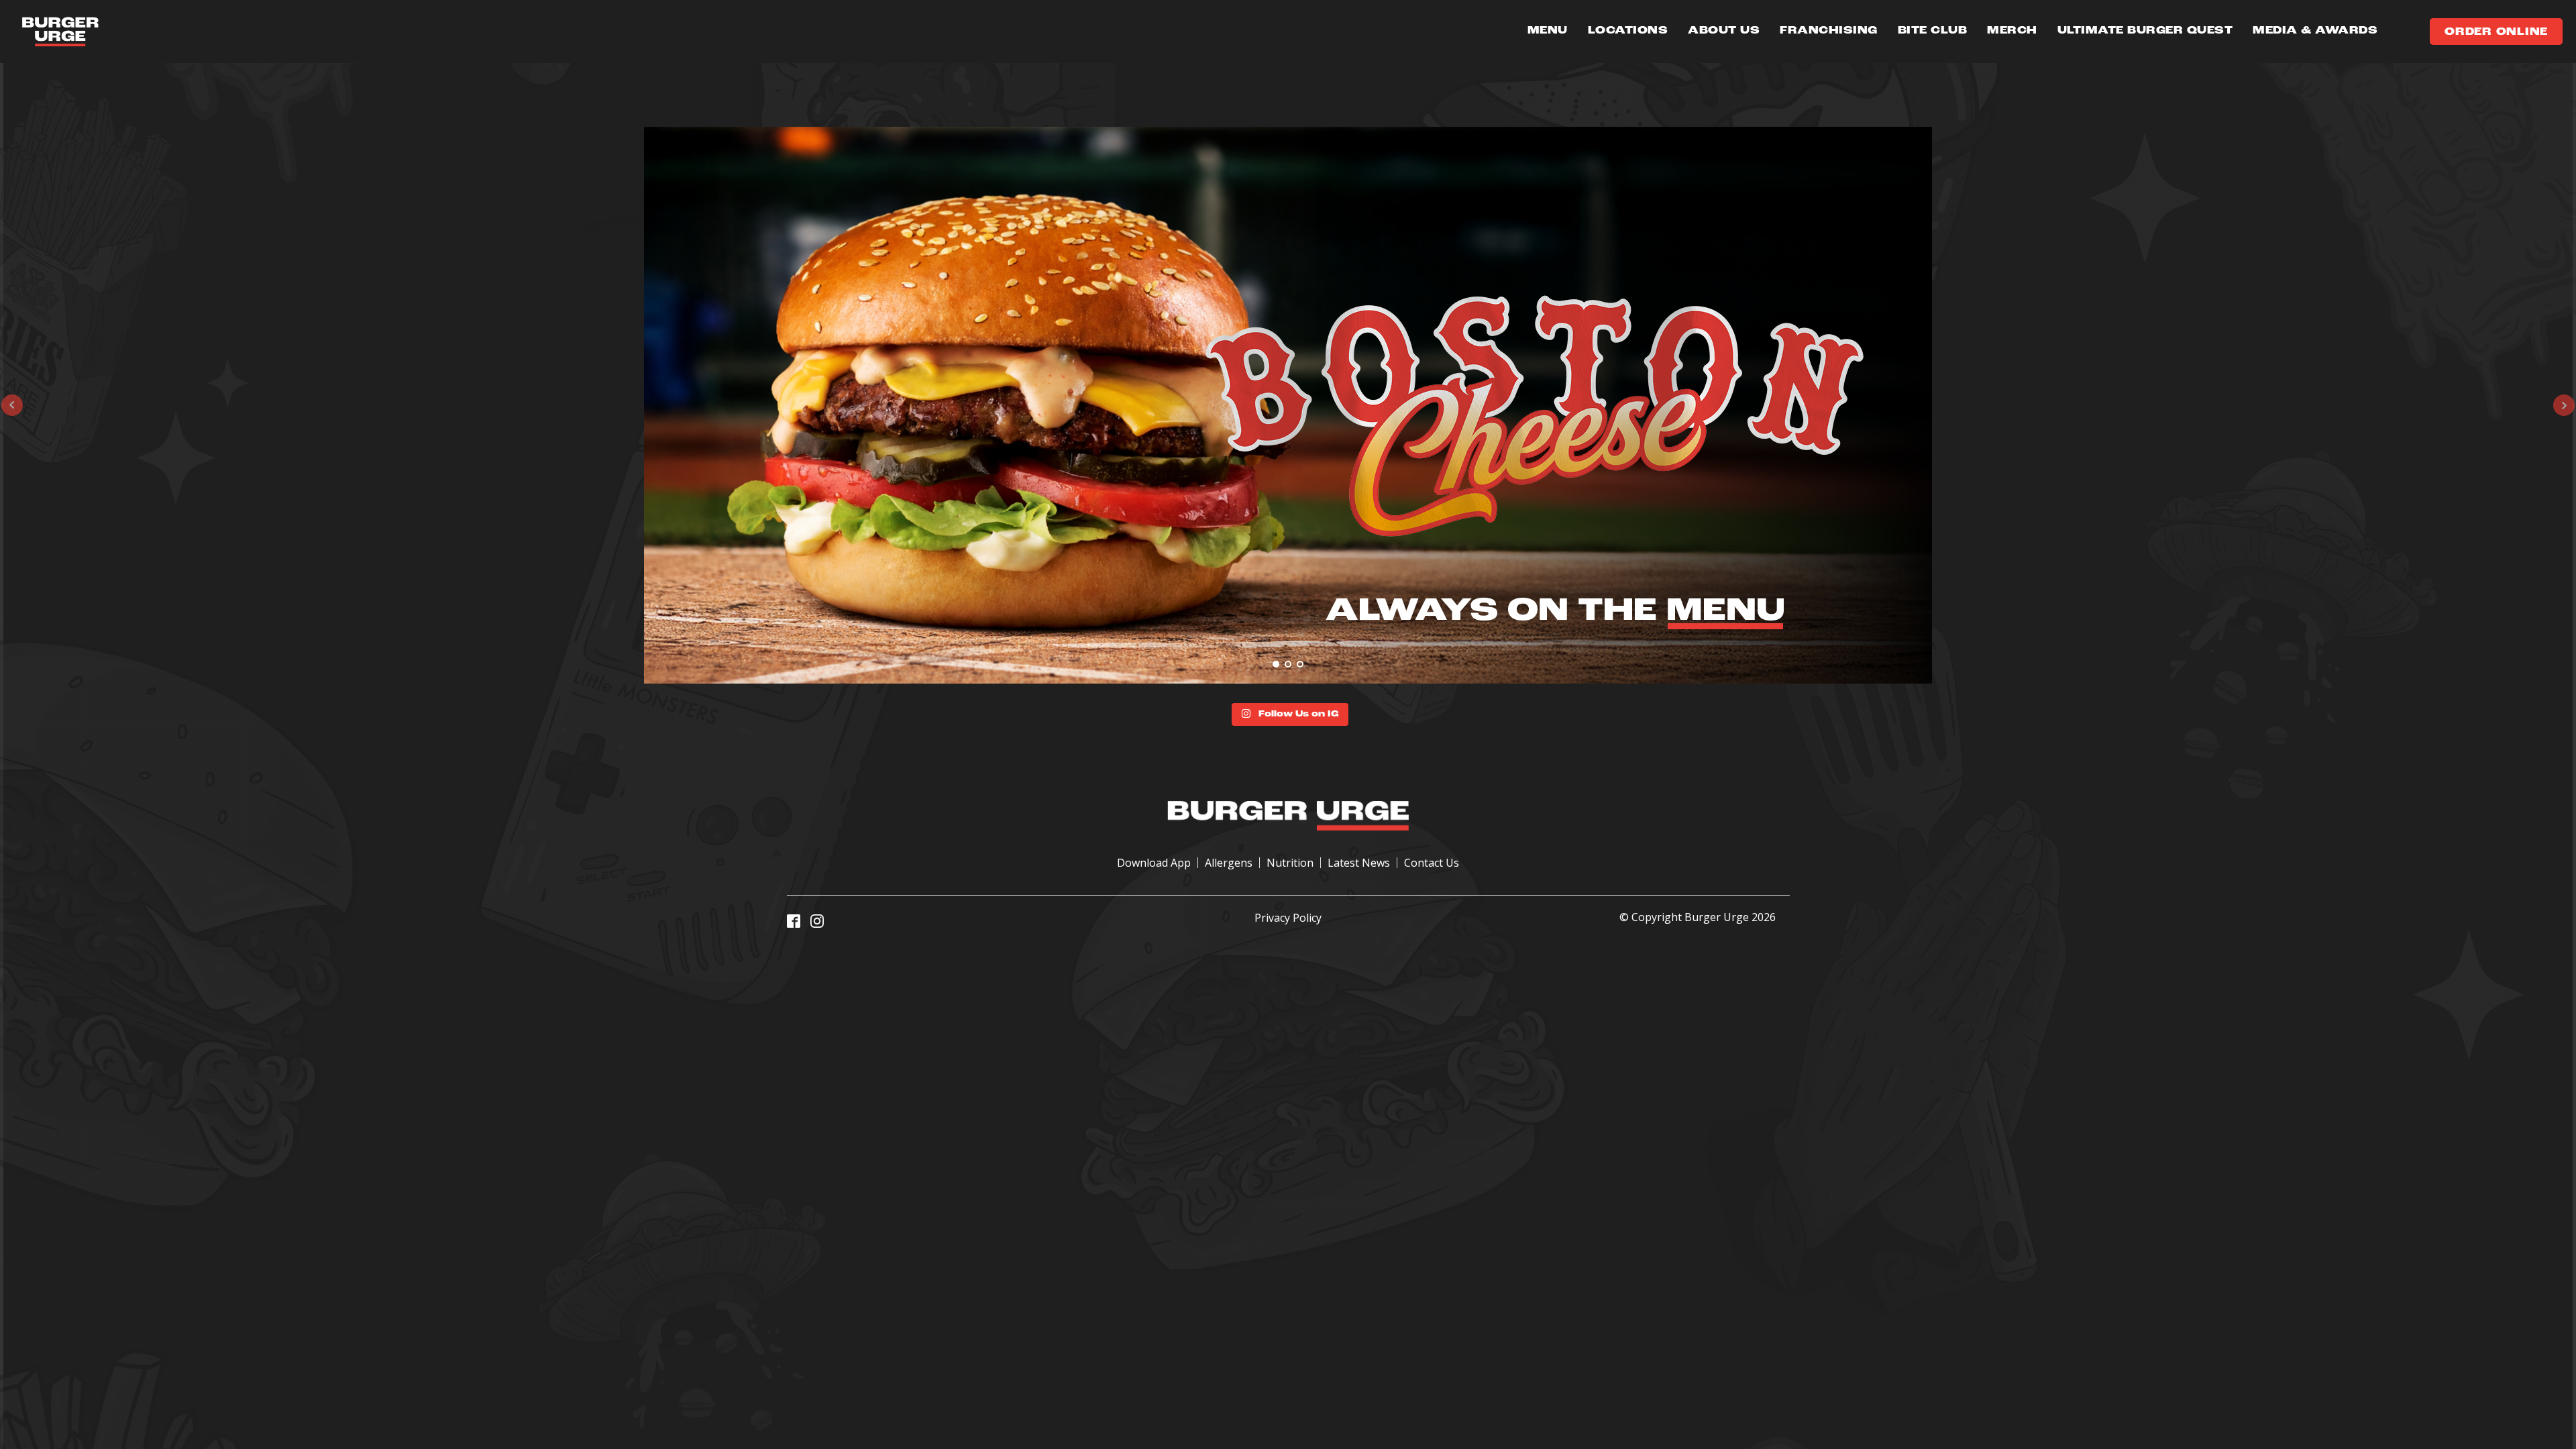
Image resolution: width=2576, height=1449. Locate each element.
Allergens (1229, 863)
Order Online (2496, 32)
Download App (1154, 863)
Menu (1548, 31)
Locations (1628, 31)
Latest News (1359, 863)
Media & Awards (2315, 31)
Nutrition (1290, 863)
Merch (2012, 31)
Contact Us (1432, 863)
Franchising (1829, 31)
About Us (1724, 31)
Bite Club (1933, 31)
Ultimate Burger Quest (2145, 31)
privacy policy (1288, 918)
